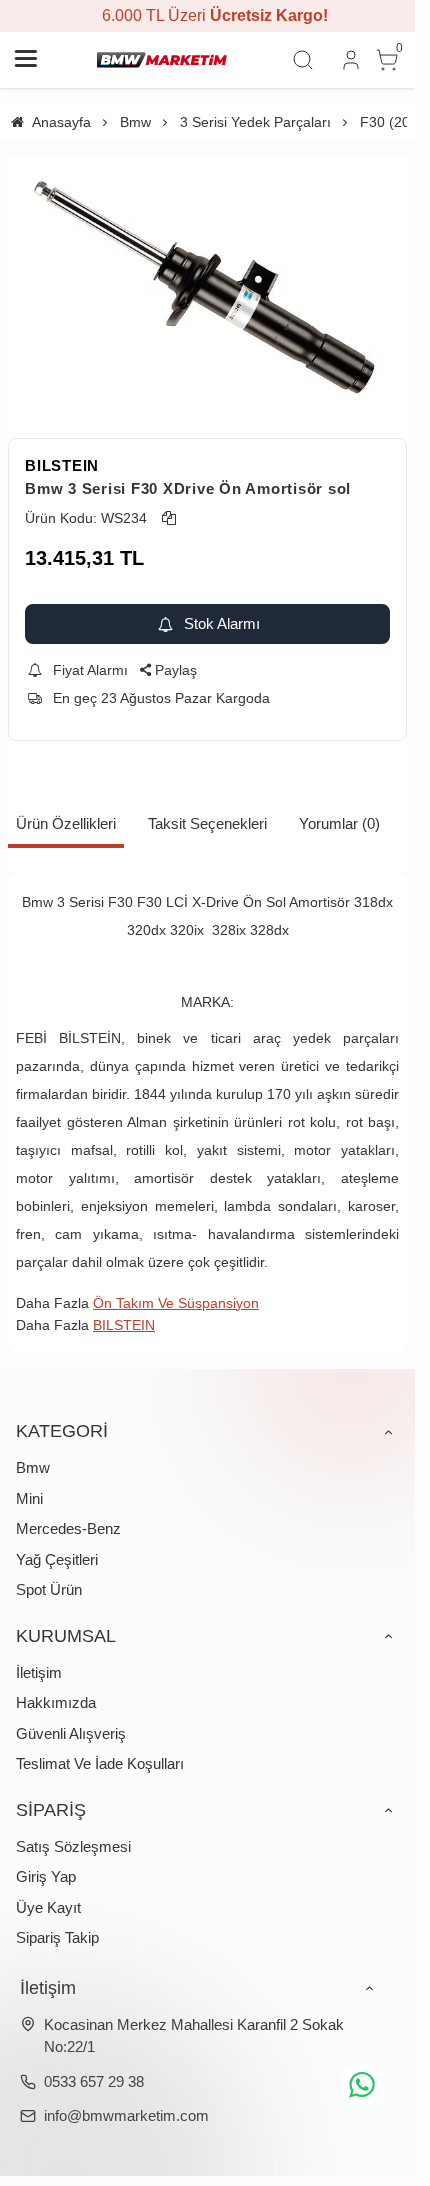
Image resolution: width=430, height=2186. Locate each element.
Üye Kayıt (48, 1907)
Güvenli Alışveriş (71, 1733)
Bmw (33, 1467)
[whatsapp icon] (362, 2085)
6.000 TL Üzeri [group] (208, 15)
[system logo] (162, 60)
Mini (29, 1498)
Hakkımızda (56, 1702)
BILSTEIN (62, 465)
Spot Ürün (49, 1589)
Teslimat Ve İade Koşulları (100, 1763)
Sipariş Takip (57, 1937)
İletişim (39, 1672)
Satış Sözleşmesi (73, 1846)
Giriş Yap (46, 1876)
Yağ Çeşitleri (57, 1559)
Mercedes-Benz (68, 1528)
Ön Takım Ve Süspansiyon (176, 1303)
